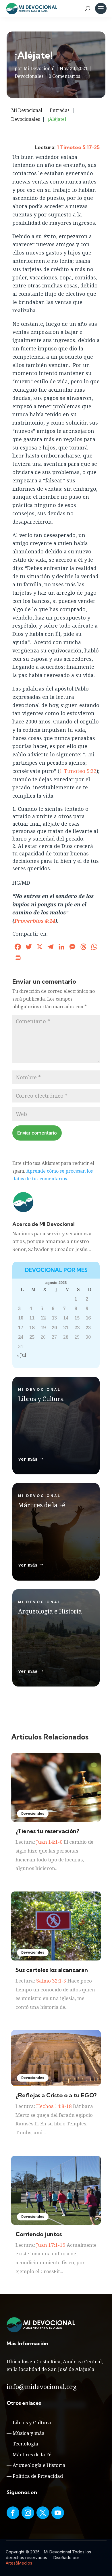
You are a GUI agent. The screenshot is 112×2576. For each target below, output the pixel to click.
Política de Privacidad (38, 2476)
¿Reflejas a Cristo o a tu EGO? (56, 2095)
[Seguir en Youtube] (58, 2513)
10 (21, 1318)
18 (32, 1328)
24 (21, 1337)
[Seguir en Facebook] (13, 2513)
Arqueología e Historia (39, 2465)
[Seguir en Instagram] (28, 2513)
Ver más (28, 1459)
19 (43, 1328)
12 (43, 1318)
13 (54, 1318)
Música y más (28, 2433)
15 (77, 1318)
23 (88, 1328)
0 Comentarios (64, 76)
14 (66, 1318)
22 (77, 1328)
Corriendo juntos (39, 2234)
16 (88, 1318)
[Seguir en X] (43, 2513)
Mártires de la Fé (32, 2454)
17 (21, 1328)
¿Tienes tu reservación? (47, 1831)
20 (54, 1328)
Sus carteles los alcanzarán (52, 1970)
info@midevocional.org (42, 2386)
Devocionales (29, 76)
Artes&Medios (19, 2563)
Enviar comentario (37, 1133)
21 (66, 1328)
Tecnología (25, 2444)
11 (32, 1318)
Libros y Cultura (32, 2422)
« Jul (21, 1355)
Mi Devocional (39, 68)
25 (32, 1337)
